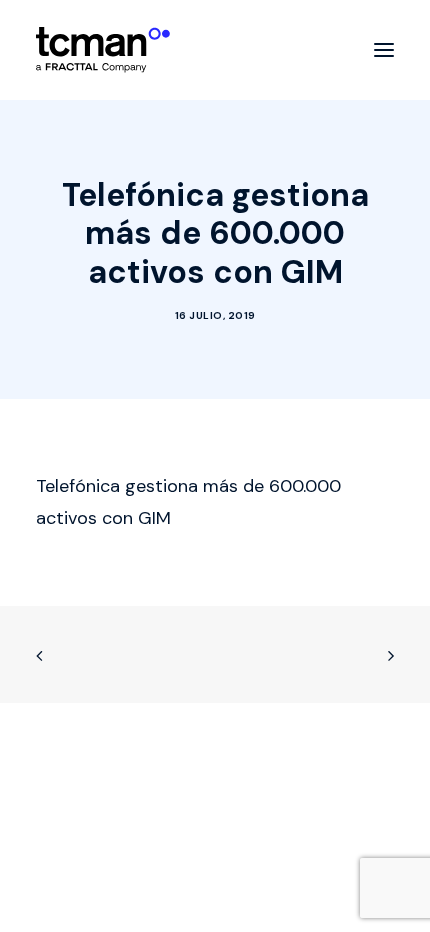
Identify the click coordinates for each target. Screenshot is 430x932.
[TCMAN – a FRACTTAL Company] (103, 50)
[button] (384, 50)
